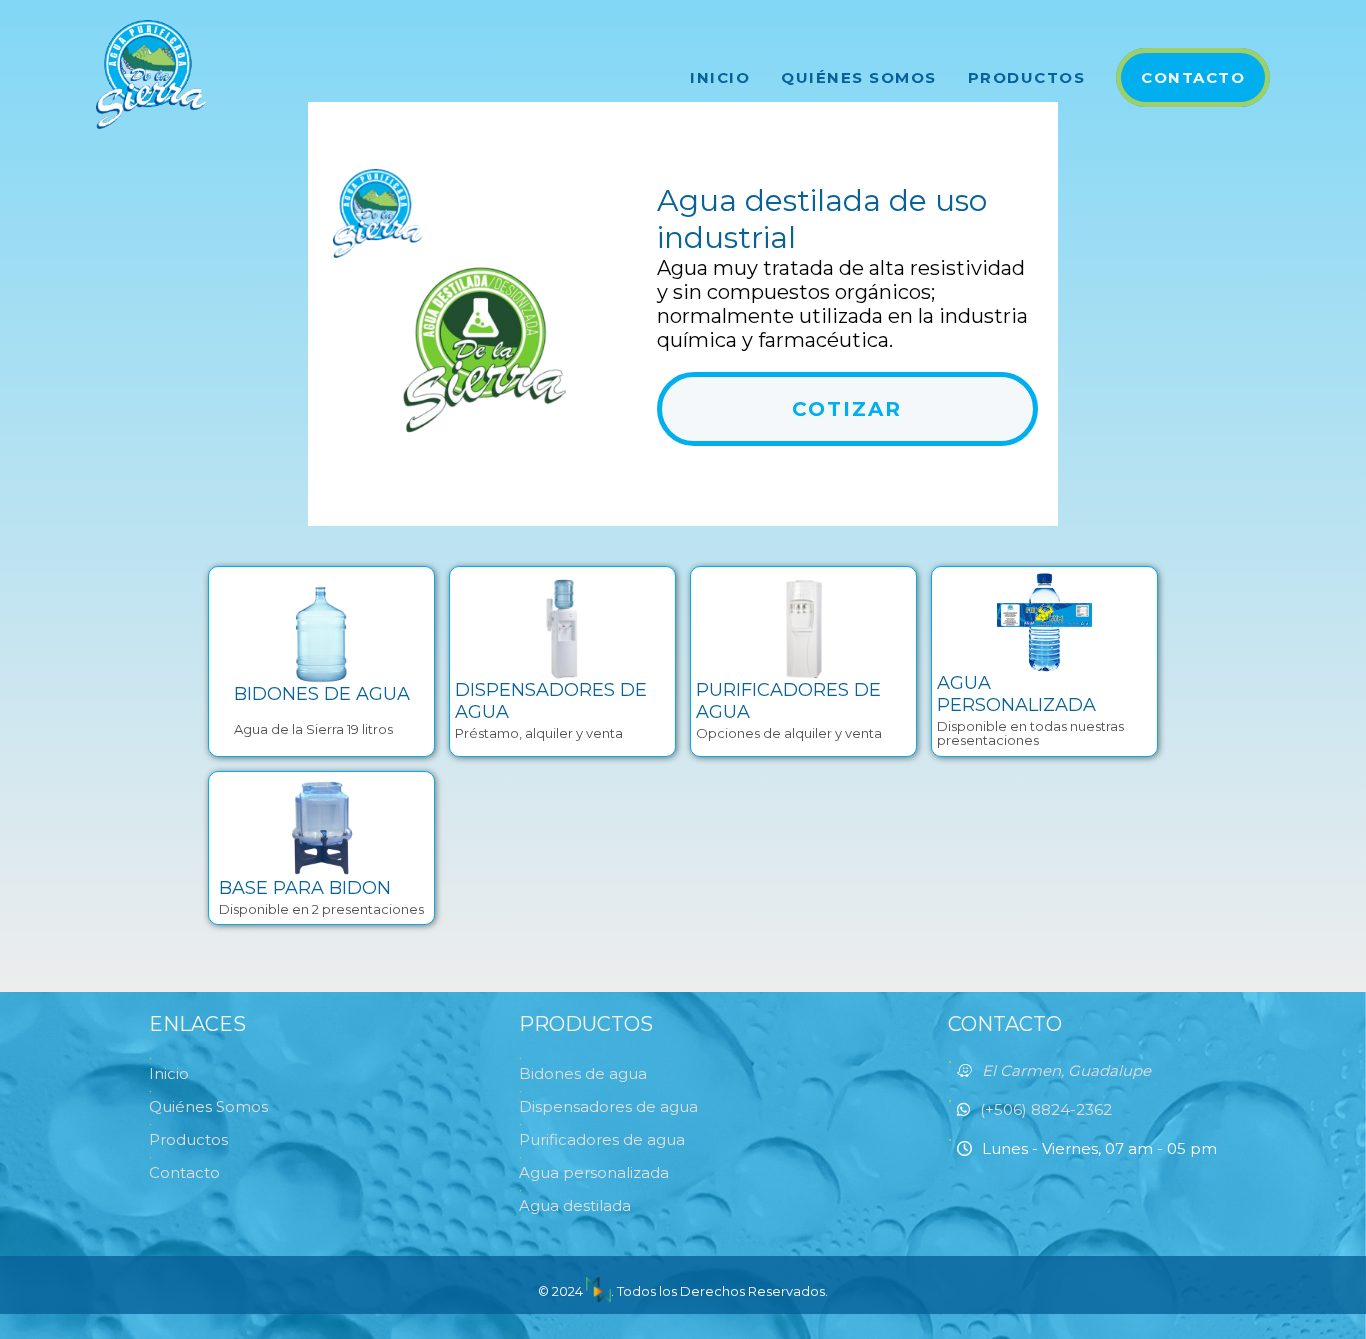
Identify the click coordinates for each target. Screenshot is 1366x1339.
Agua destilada (575, 1205)
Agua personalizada (594, 1172)
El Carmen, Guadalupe (1066, 1070)
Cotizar (847, 409)
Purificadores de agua (602, 1139)
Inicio (720, 77)
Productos (1027, 77)
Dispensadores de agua (608, 1106)
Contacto (1193, 77)
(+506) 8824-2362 (1046, 1109)
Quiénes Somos (859, 77)
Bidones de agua (583, 1073)
